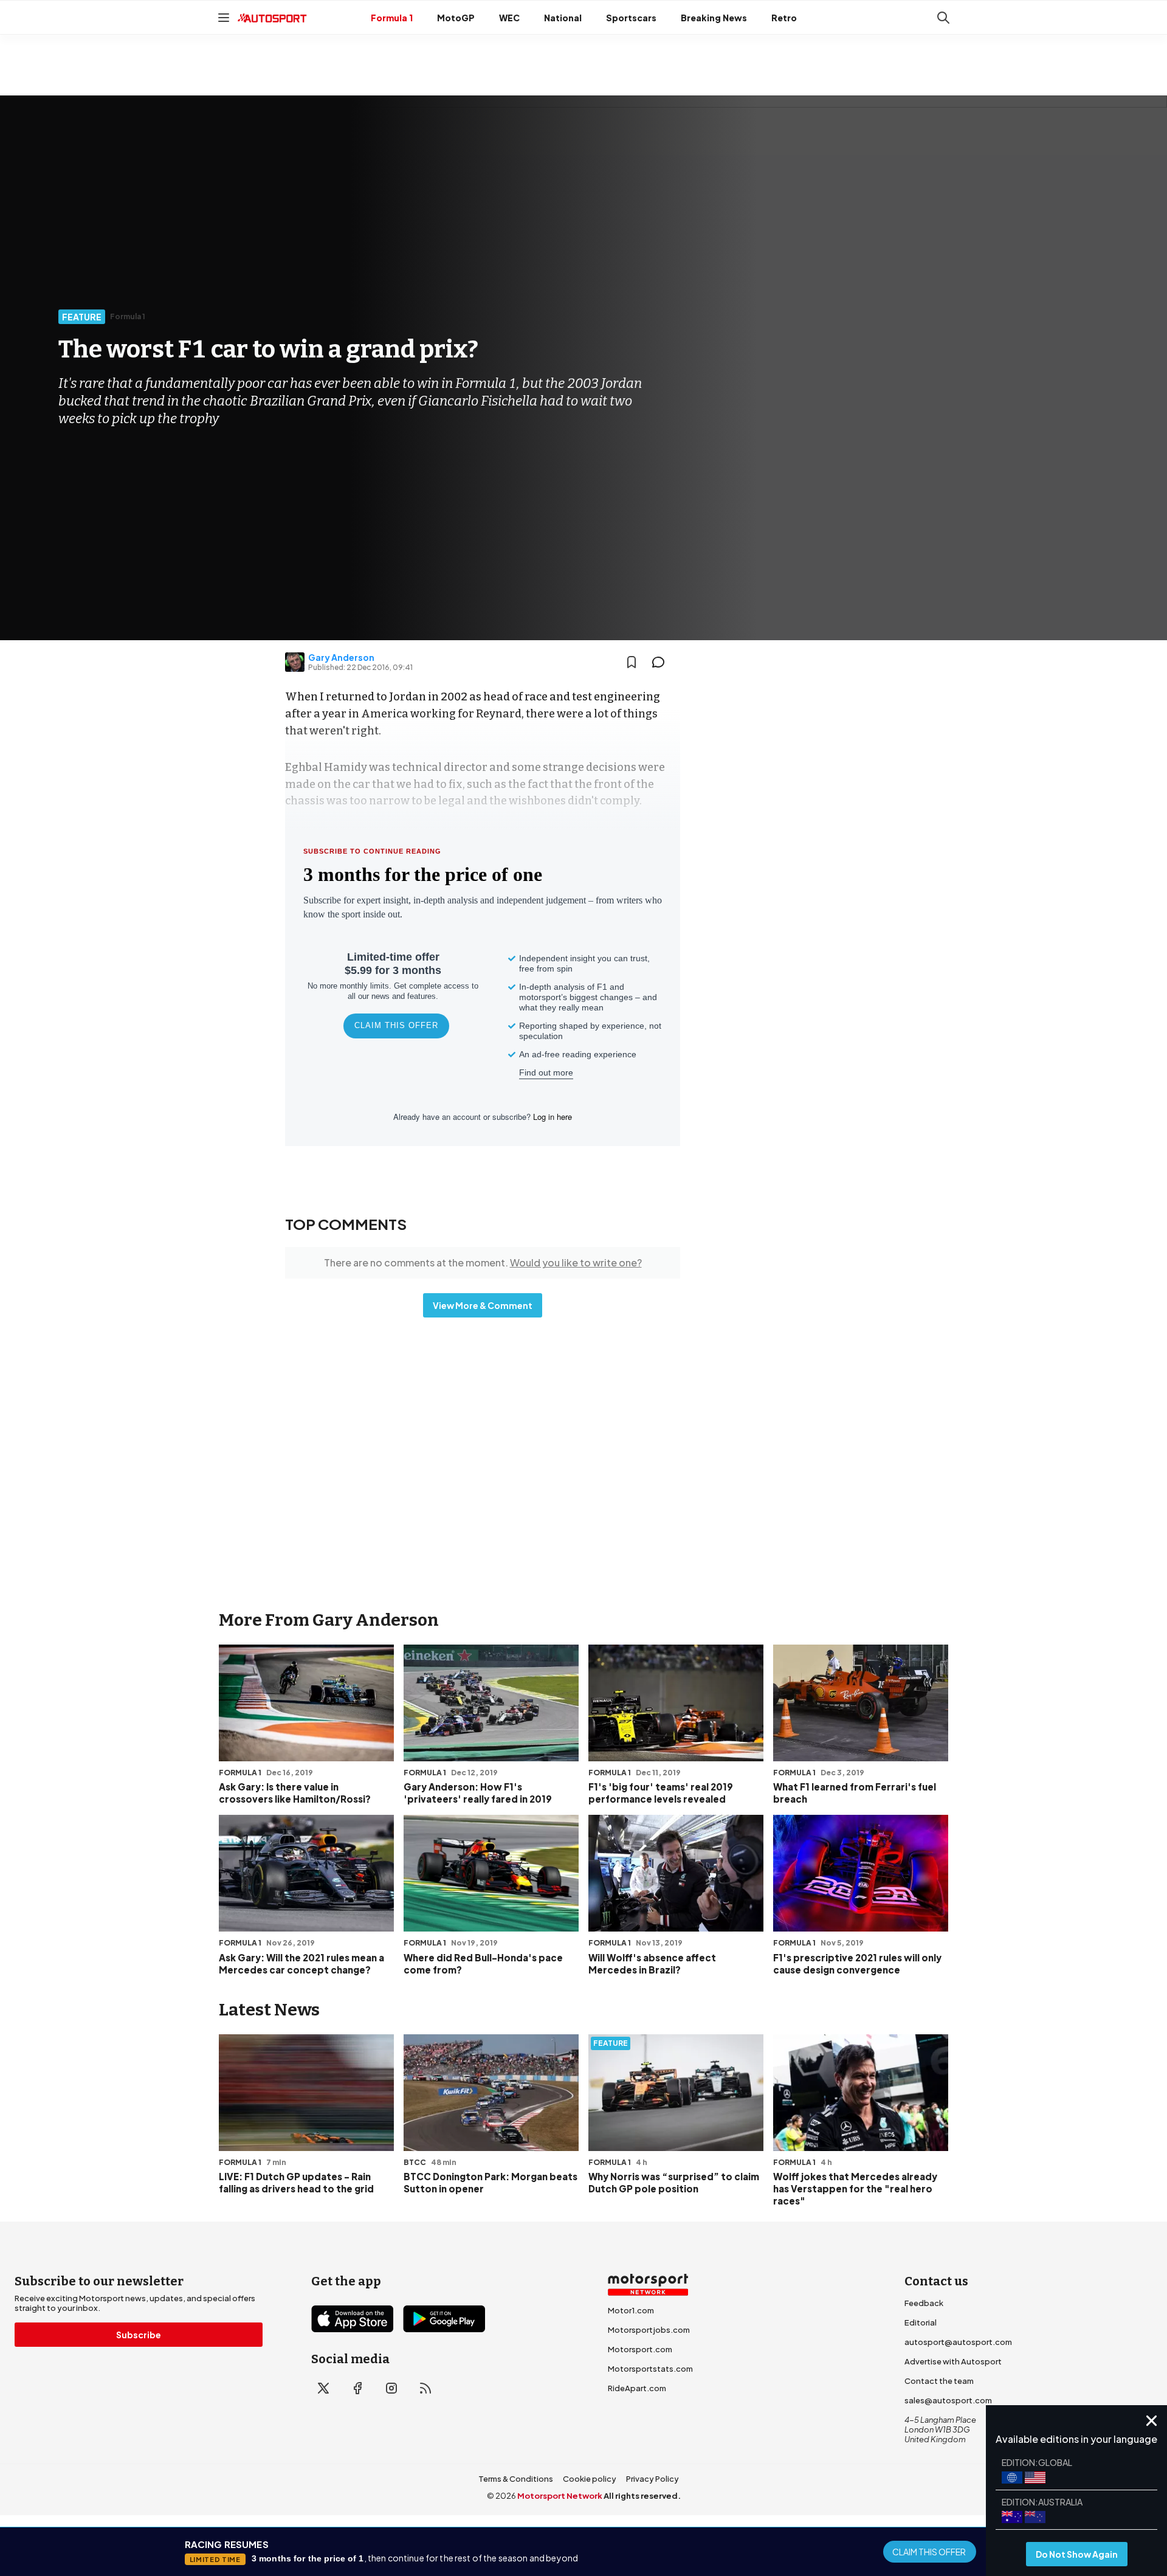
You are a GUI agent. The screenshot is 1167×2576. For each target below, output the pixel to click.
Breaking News (714, 18)
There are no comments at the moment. (483, 1262)
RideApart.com (637, 2388)
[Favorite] (632, 662)
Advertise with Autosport (953, 2361)
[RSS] (425, 2388)
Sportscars (631, 18)
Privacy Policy (652, 2479)
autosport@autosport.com (958, 2342)
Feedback (924, 2303)
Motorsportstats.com (650, 2369)
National (563, 18)
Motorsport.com (640, 2349)
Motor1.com (631, 2310)
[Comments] (662, 662)
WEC (509, 18)
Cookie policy (590, 2479)
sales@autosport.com (948, 2400)
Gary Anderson (341, 657)
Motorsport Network (560, 2496)
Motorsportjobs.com (649, 2330)
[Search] (943, 18)
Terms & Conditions (516, 2479)
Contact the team (939, 2381)
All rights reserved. (642, 2496)
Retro (784, 18)
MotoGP (456, 18)
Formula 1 (392, 18)
